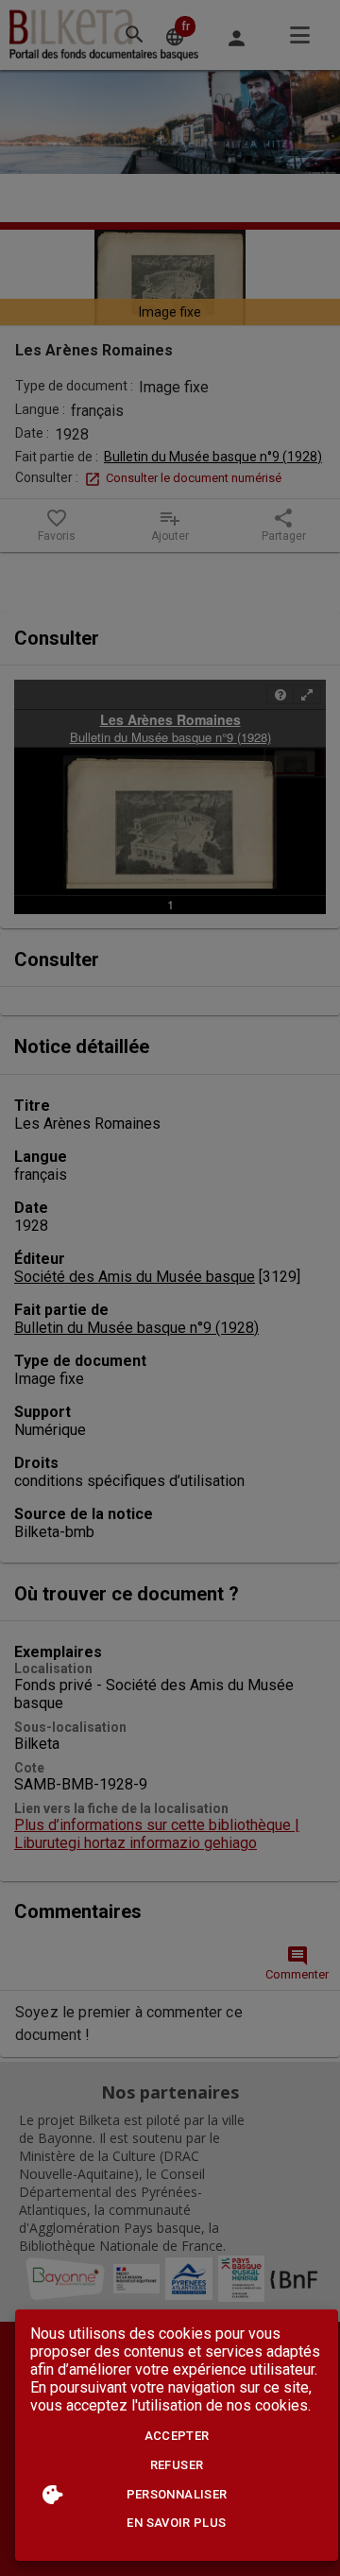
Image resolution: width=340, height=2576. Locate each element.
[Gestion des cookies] (52, 2494)
